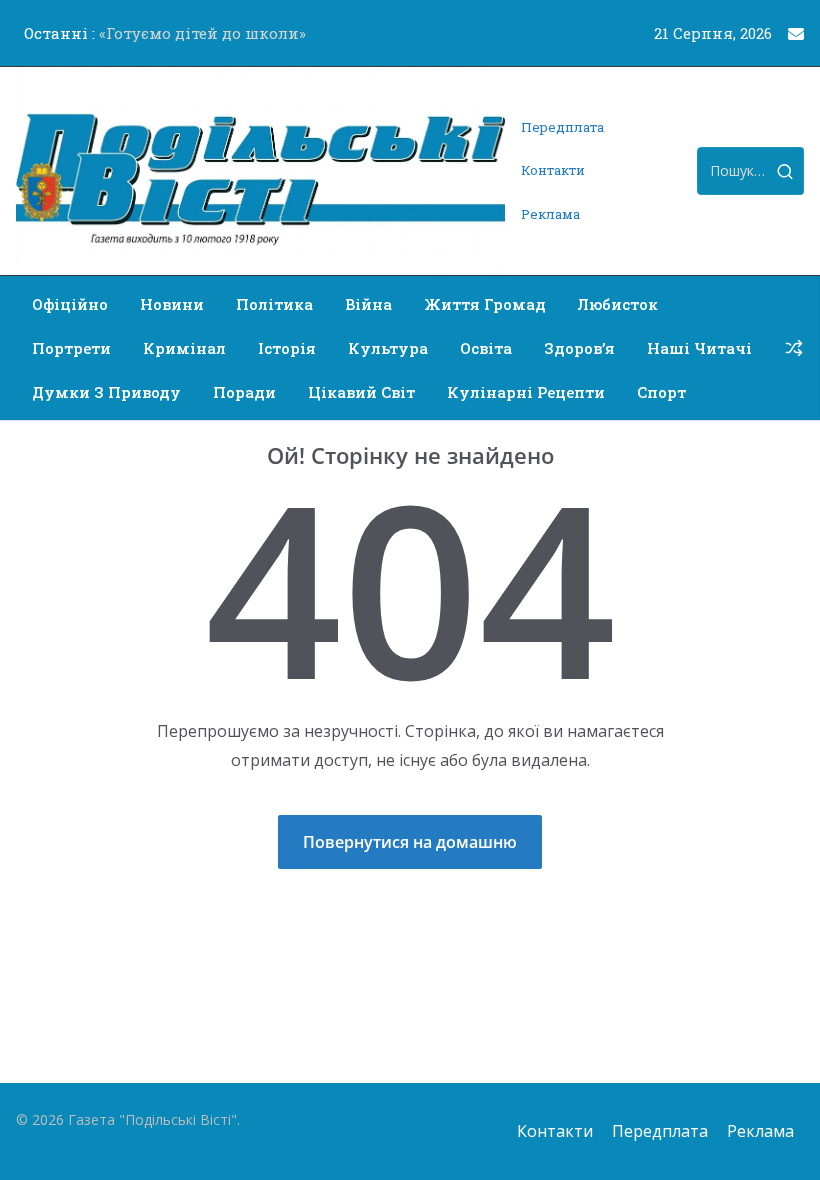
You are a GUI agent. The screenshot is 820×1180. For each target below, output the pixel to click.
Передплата (562, 127)
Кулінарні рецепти (526, 392)
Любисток (618, 304)
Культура (388, 348)
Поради (244, 392)
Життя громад (485, 304)
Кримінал (184, 348)
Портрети (71, 348)
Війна (368, 304)
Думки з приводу (106, 392)
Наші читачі (699, 348)
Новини (172, 304)
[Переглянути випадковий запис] (794, 348)
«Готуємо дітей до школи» (202, 33)
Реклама (550, 214)
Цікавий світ (361, 392)
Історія (287, 348)
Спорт (661, 392)
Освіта (486, 348)
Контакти (553, 170)
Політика (274, 304)
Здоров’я (579, 348)
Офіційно (70, 304)
